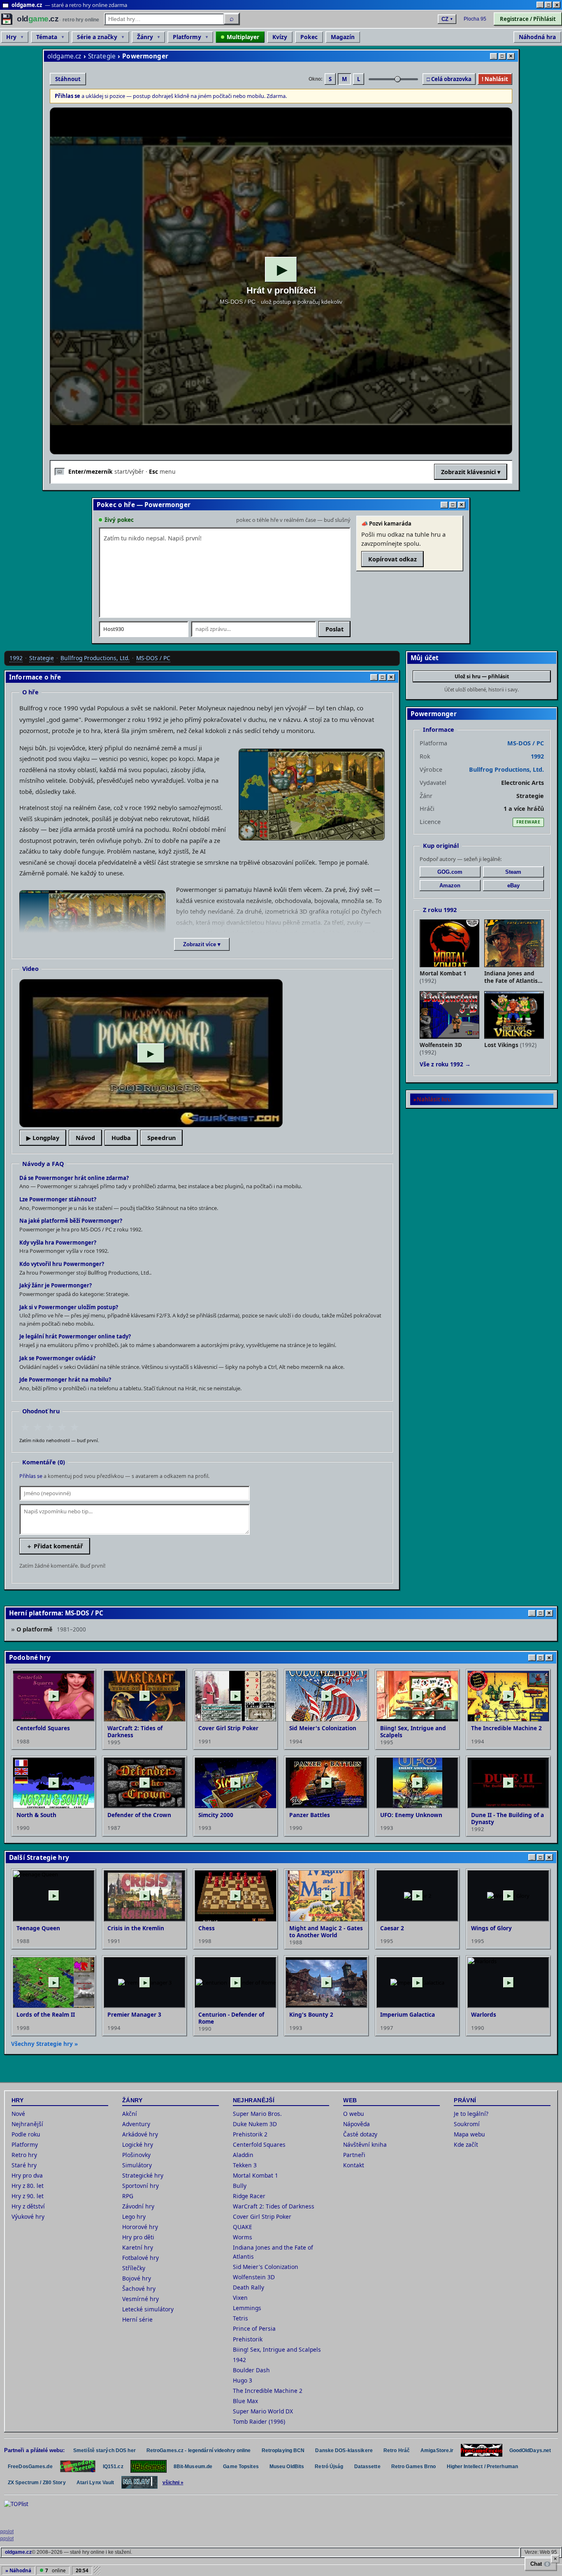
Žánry (145, 37)
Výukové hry (28, 2216)
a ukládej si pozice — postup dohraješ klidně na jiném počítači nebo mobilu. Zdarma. (171, 96)
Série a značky (97, 37)
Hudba (121, 1138)
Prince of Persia (254, 2328)
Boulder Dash (251, 2370)
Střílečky (134, 2268)
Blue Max (245, 2401)
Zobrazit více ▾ (202, 944)
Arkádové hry (140, 2134)
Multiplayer (243, 37)
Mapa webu (469, 2134)
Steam (513, 872)
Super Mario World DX (263, 2411)
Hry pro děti (138, 2237)
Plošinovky (136, 2155)
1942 (239, 2360)
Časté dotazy (360, 2134)
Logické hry (138, 2144)
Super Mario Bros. (257, 2114)
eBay (513, 885)
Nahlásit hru (434, 1099)
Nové (18, 2114)
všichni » (173, 2483)
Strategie (102, 56)
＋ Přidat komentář (55, 1546)
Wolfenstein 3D (254, 2277)
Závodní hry (138, 2206)
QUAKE (243, 2227)
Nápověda (356, 2124)
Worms (243, 2237)
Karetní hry (138, 2247)
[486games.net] (149, 2466)
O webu (354, 2114)
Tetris (240, 2318)
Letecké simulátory (148, 2309)
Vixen (240, 2298)
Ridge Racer (249, 2196)
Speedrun (161, 1138)
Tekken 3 (245, 2165)
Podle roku (26, 2134)
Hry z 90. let (28, 2196)
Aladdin (243, 2155)
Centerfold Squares (259, 2144)
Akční (130, 2114)
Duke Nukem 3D (255, 2124)
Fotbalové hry (140, 2258)
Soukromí (467, 2124)
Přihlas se (31, 1476)
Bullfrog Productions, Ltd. (95, 658)
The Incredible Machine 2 (268, 2391)
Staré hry (24, 2165)
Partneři (354, 2155)
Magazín (343, 37)
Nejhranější (27, 2124)
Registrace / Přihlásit (528, 19)
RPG (128, 2196)
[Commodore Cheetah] (78, 2466)
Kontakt (354, 2165)
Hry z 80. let (28, 2186)
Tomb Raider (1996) (259, 2421)
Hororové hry (140, 2227)
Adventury (136, 2124)
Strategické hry (143, 2175)
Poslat (334, 629)
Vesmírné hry (140, 2299)
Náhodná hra (537, 37)
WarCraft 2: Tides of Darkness (274, 2206)
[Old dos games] (482, 2450)
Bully (240, 2186)
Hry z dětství (28, 2206)
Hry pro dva (27, 2175)
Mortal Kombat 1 (255, 2175)
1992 (16, 658)
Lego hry (134, 2216)
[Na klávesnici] (139, 2482)
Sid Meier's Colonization (266, 2267)
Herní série (137, 2319)
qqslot (7, 2532)
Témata (47, 37)
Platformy (187, 37)
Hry (11, 37)
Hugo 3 (243, 2380)
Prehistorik (248, 2339)
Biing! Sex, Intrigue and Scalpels (277, 2349)
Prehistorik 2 (250, 2134)
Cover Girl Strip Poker (262, 2216)
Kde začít (466, 2144)
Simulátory (137, 2165)
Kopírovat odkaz (392, 559)
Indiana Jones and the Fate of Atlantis (273, 2252)
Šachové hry (139, 2289)
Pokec (309, 37)
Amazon (450, 885)
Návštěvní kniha (365, 2144)
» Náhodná (18, 2570)
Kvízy (280, 37)
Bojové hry (137, 2278)
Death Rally (248, 2287)
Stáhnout (68, 79)
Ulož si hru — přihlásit (482, 676)
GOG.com (450, 872)
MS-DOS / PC (153, 658)
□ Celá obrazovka (449, 79)
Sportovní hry (140, 2186)
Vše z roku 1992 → (445, 1064)
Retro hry (24, 2155)
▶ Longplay (43, 1138)
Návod (85, 1138)
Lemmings (247, 2308)
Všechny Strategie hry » (44, 2044)
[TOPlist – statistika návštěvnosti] (22, 2513)
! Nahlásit (495, 79)
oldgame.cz (64, 56)
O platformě (51, 1629)
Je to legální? (471, 2114)
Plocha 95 (475, 19)
